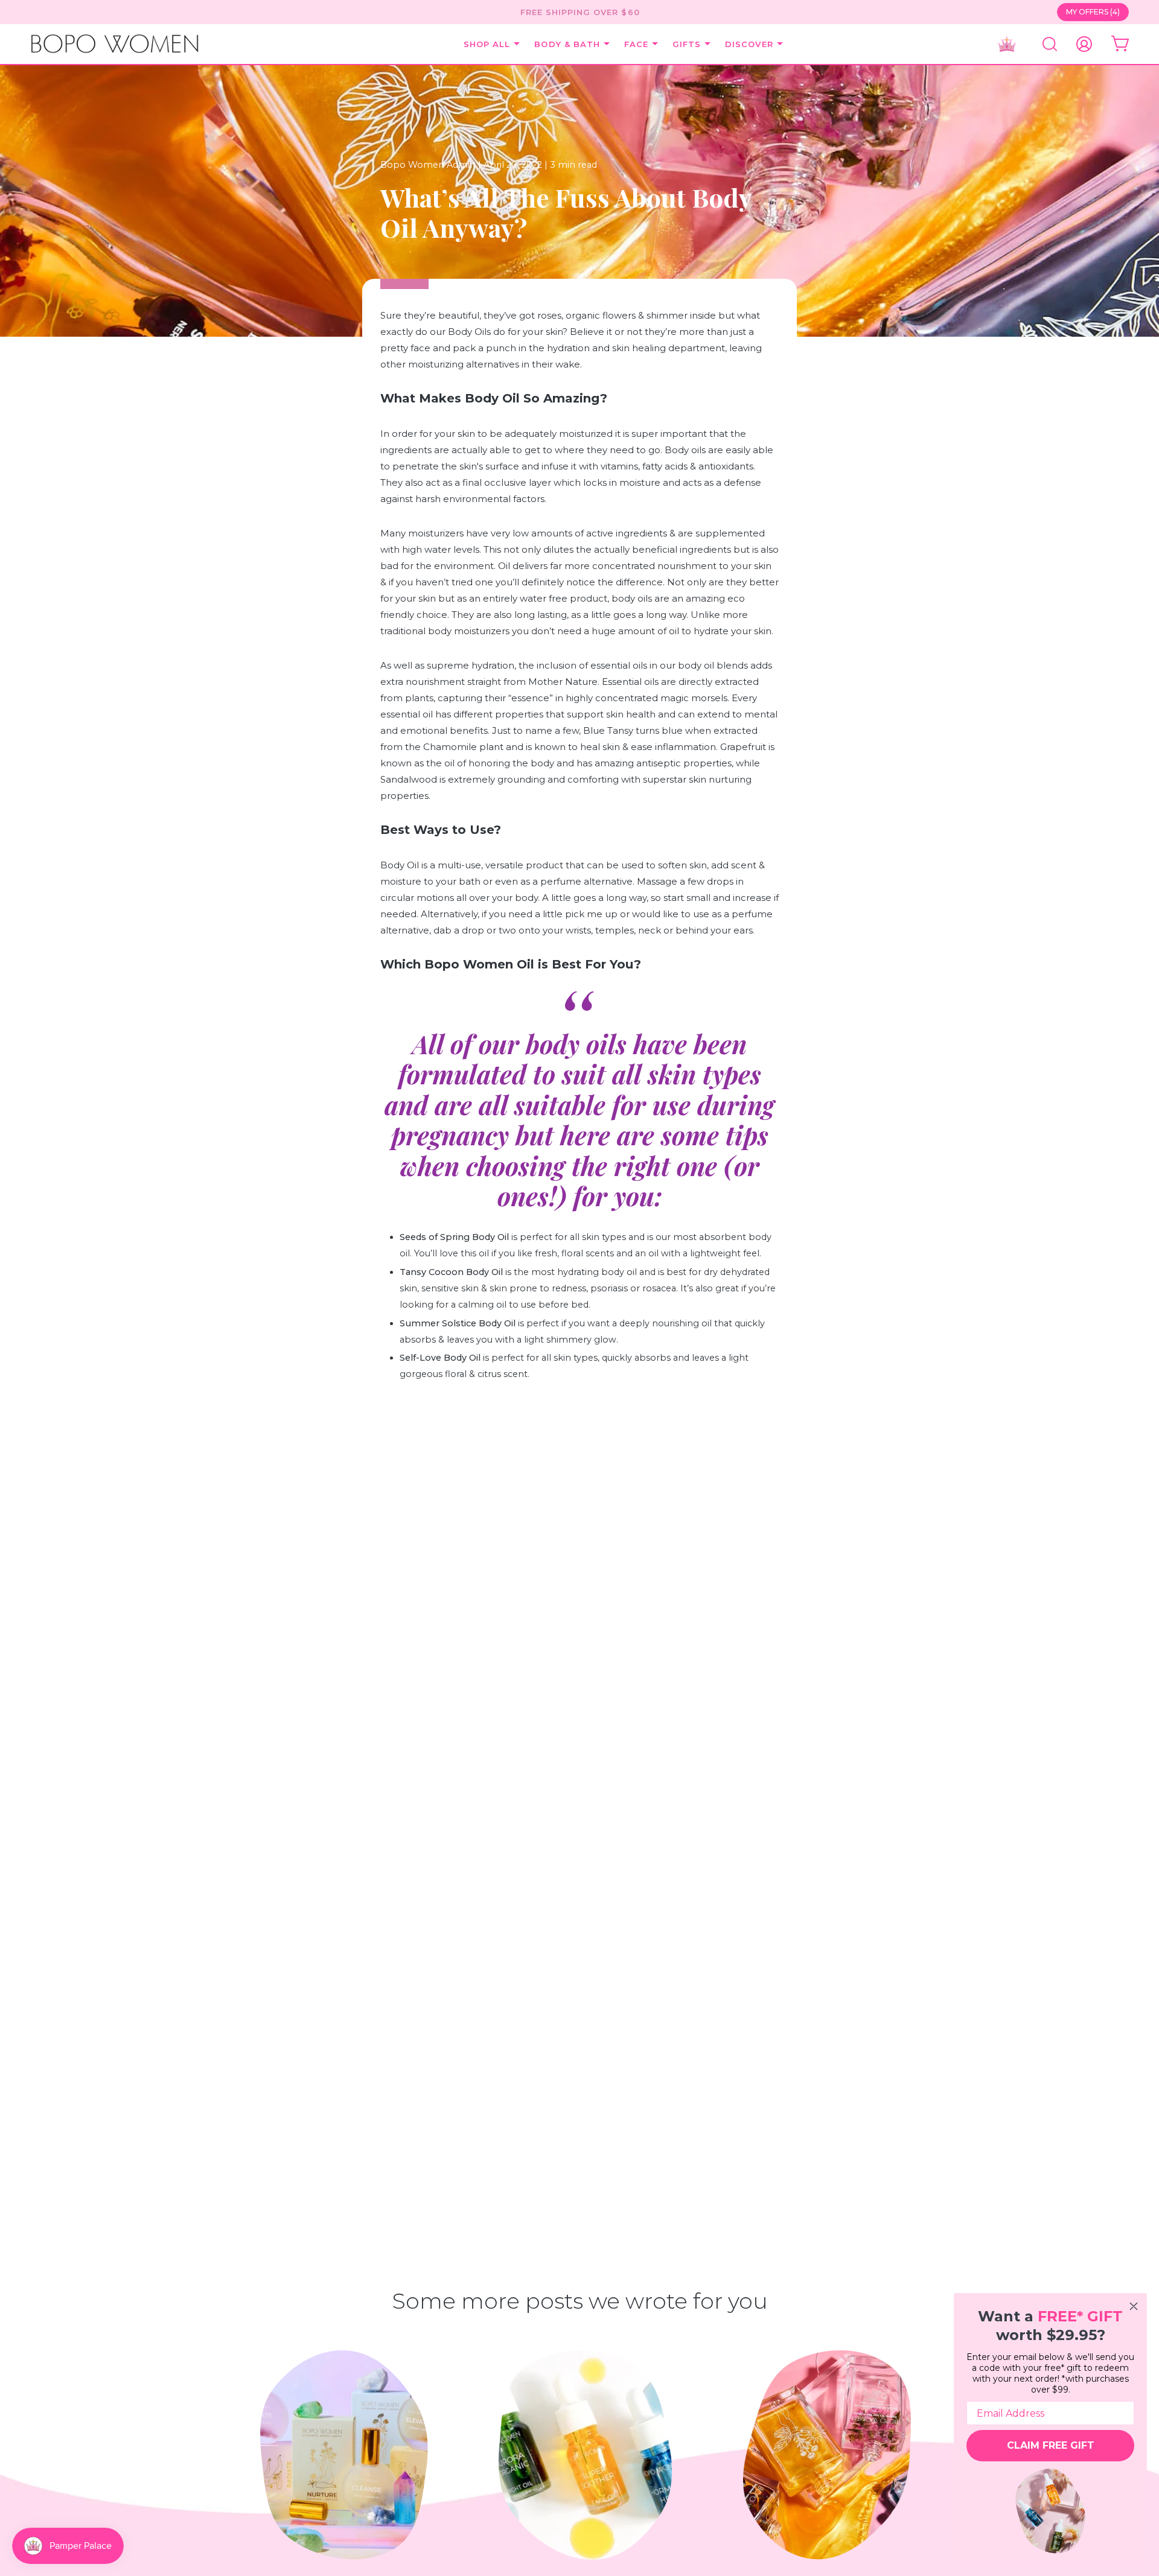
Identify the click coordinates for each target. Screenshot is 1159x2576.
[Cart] (1120, 44)
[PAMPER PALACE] (1010, 44)
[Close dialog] (1134, 2306)
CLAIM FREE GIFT (1051, 2445)
